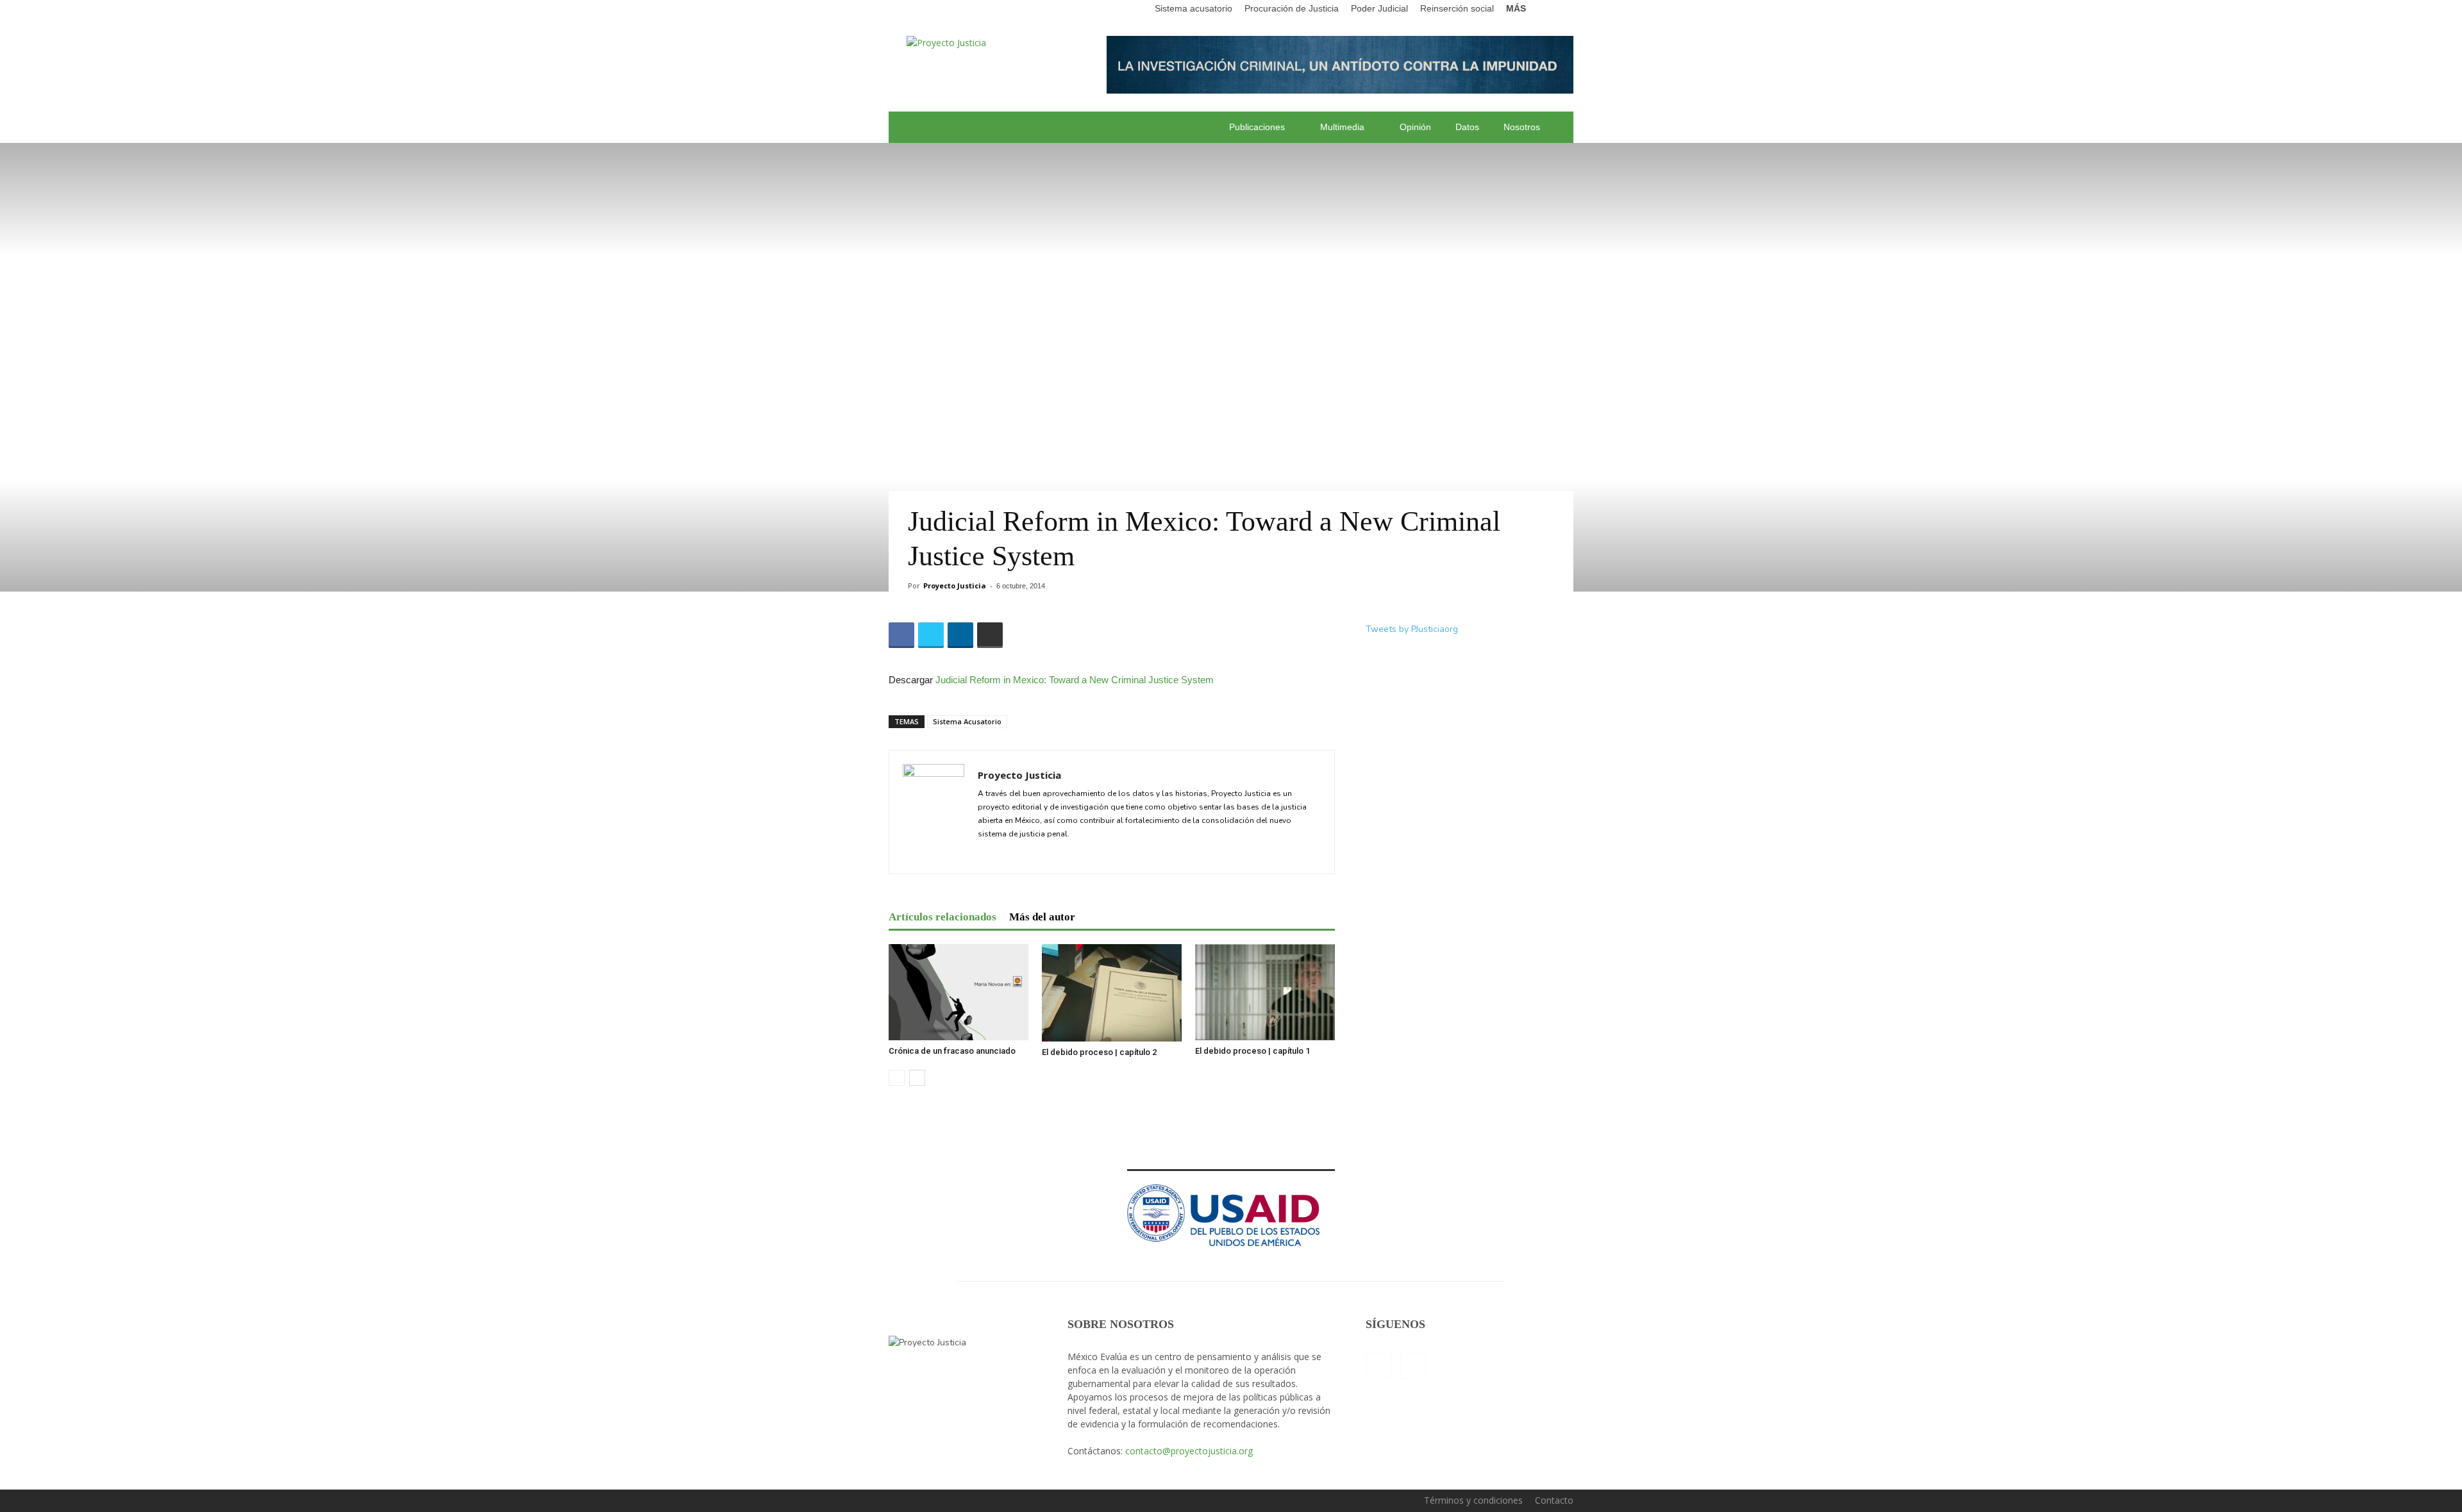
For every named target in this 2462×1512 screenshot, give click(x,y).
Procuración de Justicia (1292, 8)
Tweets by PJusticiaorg (1412, 629)
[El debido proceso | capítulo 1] (1265, 992)
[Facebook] (1378, 1366)
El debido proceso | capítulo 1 (1252, 1051)
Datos (1467, 127)
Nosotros (1522, 127)
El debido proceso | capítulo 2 (1099, 1052)
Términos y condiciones (1473, 1500)
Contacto (1554, 1500)
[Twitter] (988, 856)
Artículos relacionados (942, 917)
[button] (1564, 9)
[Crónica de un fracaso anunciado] (959, 992)
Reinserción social (1457, 8)
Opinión (1415, 127)
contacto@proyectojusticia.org (1189, 1451)
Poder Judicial (1379, 8)
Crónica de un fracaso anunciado (952, 1051)
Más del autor (1042, 917)
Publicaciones (1257, 127)
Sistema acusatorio (1193, 8)
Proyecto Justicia (955, 586)
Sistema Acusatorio (967, 721)
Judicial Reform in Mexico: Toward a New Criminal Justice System (1075, 680)
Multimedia (1342, 127)
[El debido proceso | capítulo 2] (1112, 993)
